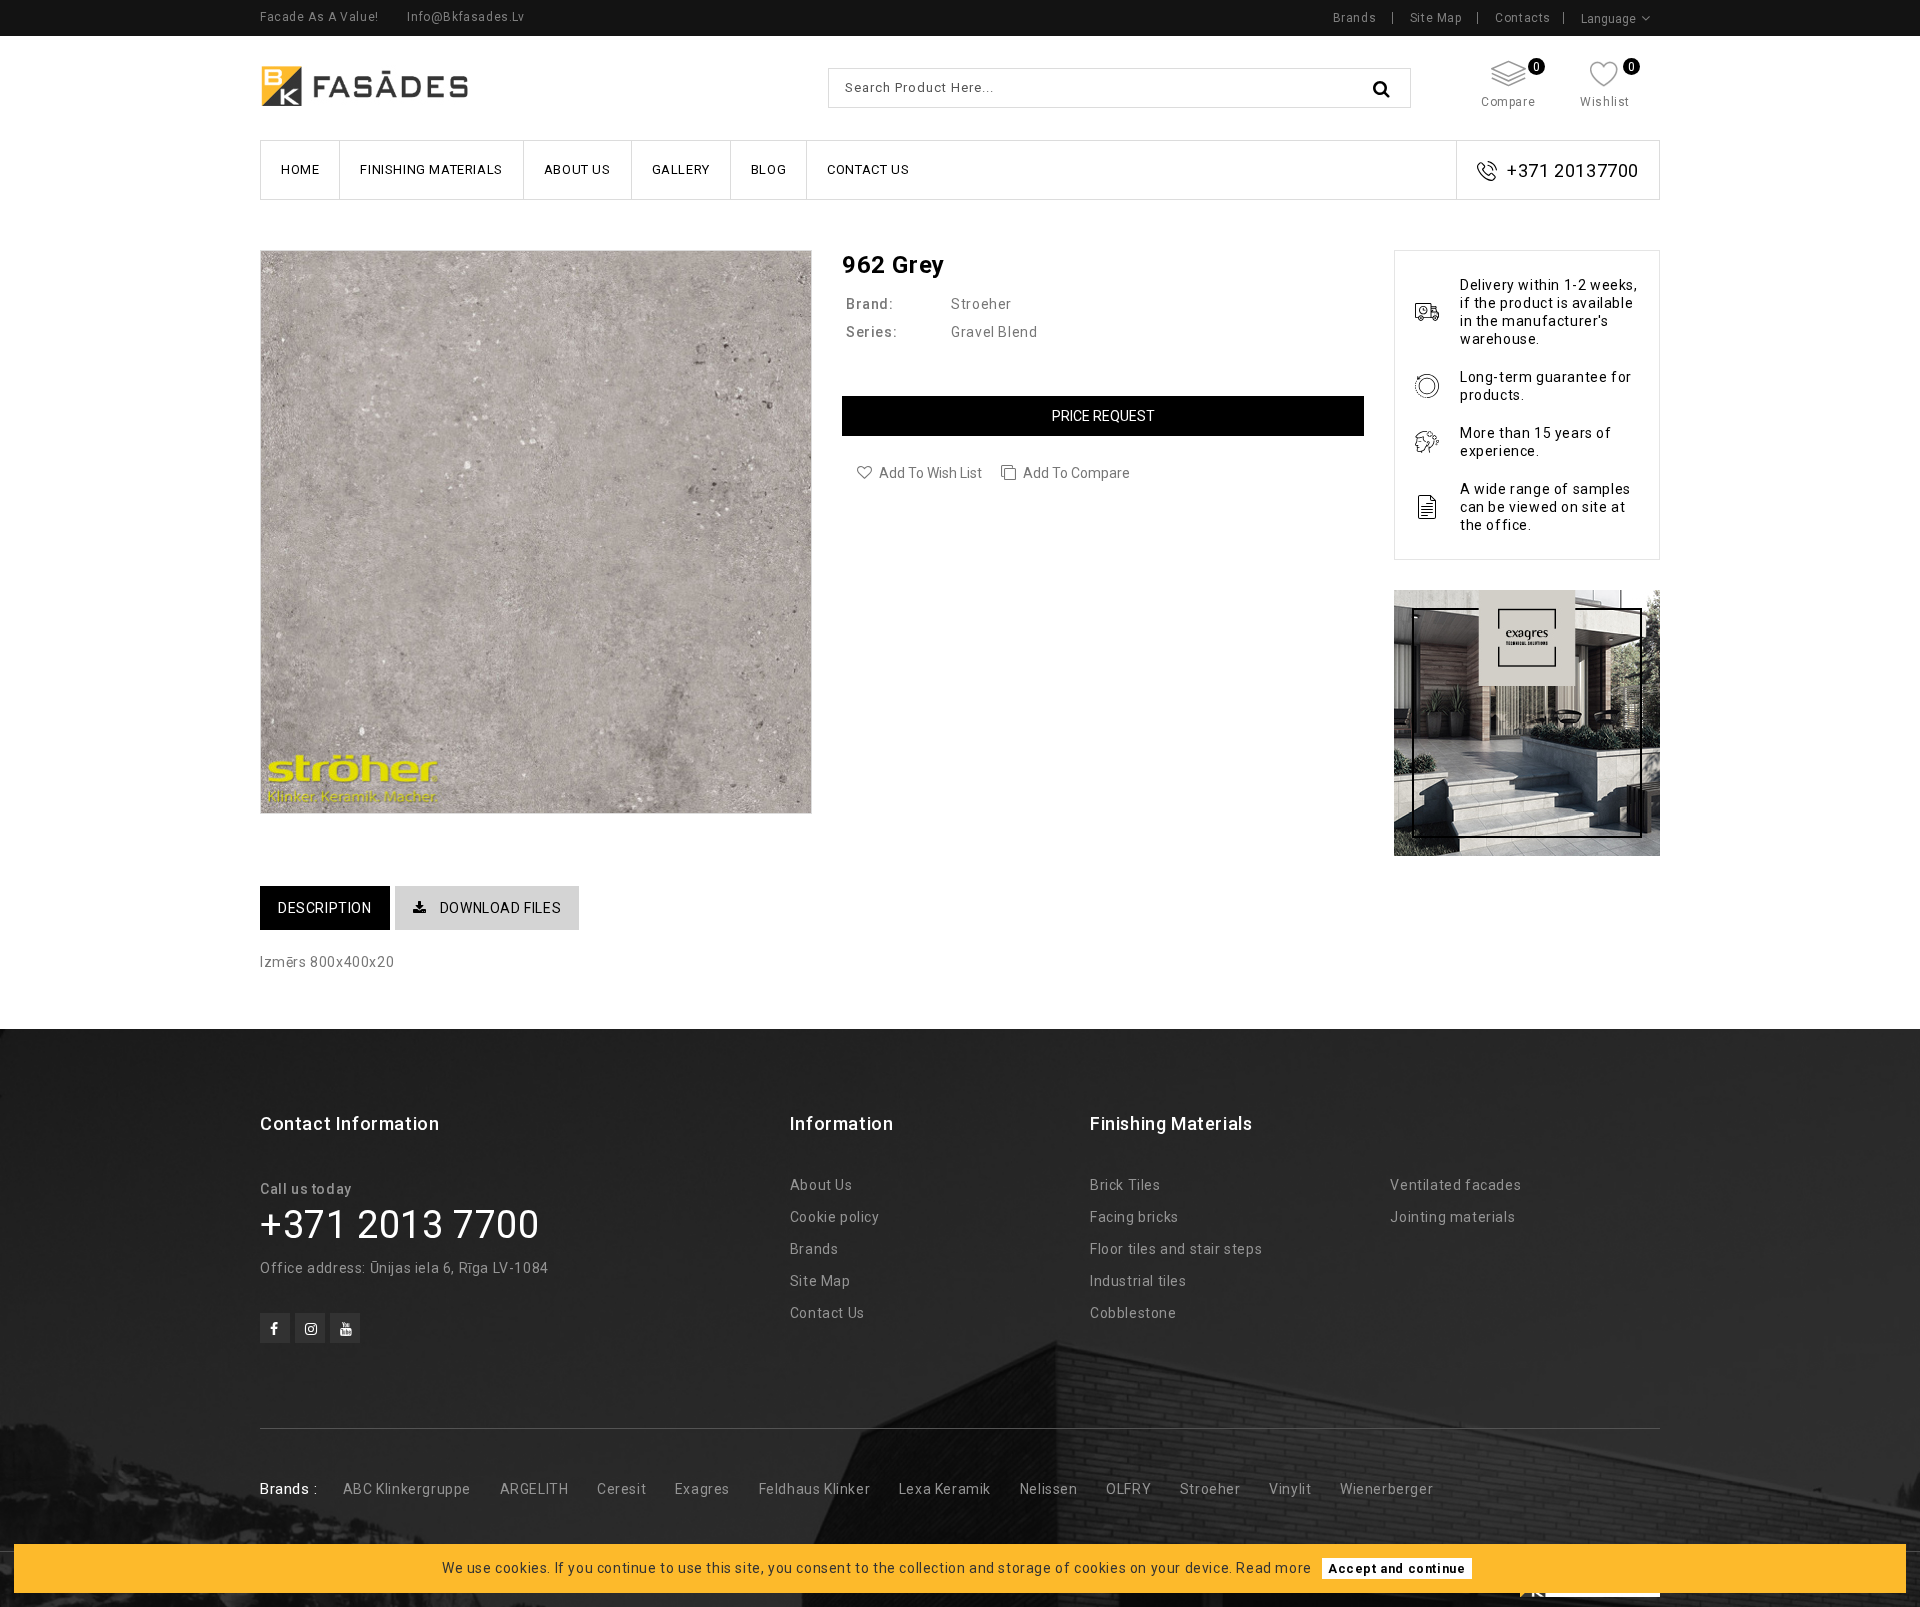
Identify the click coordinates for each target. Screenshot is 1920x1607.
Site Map (1436, 18)
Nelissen (1049, 1489)
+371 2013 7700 (399, 1225)
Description (325, 908)
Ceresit (621, 1489)
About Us (821, 1185)
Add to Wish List (930, 473)
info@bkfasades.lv (465, 17)
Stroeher (981, 304)
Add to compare (1076, 473)
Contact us (868, 169)
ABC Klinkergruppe (407, 1489)
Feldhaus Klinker (815, 1489)
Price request (1103, 416)
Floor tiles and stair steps (1176, 1249)
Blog (768, 169)
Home (300, 169)
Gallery (681, 169)
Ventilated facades (1455, 1185)
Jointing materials (1452, 1217)
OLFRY (1128, 1489)
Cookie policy (835, 1217)
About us (577, 169)
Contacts (1523, 18)
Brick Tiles (1125, 1185)
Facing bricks (1134, 1217)
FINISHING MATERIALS (431, 169)
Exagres (702, 1489)
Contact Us (827, 1313)
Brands (1355, 18)
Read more (1273, 1568)
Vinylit (1290, 1489)
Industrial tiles (1138, 1281)
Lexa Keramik (945, 1489)
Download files (498, 908)
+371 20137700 (1573, 170)
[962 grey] (536, 532)
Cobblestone (1133, 1313)
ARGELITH (534, 1489)
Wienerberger (1386, 1489)
